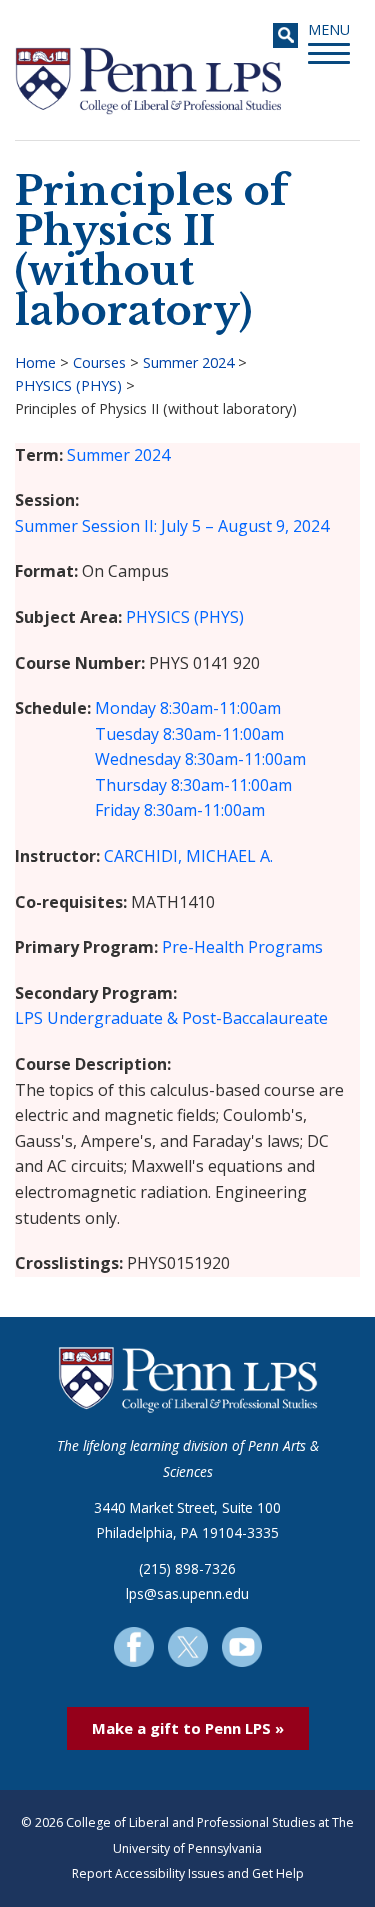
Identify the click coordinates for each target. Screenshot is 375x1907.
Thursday (131, 785)
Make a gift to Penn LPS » (188, 1728)
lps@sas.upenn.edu (187, 1593)
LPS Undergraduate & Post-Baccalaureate (171, 1018)
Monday (125, 708)
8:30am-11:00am (220, 708)
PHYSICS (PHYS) (68, 385)
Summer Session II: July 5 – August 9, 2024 (172, 526)
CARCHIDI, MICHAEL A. (188, 856)
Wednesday (138, 759)
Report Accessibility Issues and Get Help (188, 1873)
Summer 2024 (188, 362)
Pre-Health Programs (242, 947)
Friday (117, 810)
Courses (99, 362)
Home (35, 362)
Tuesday (127, 734)
